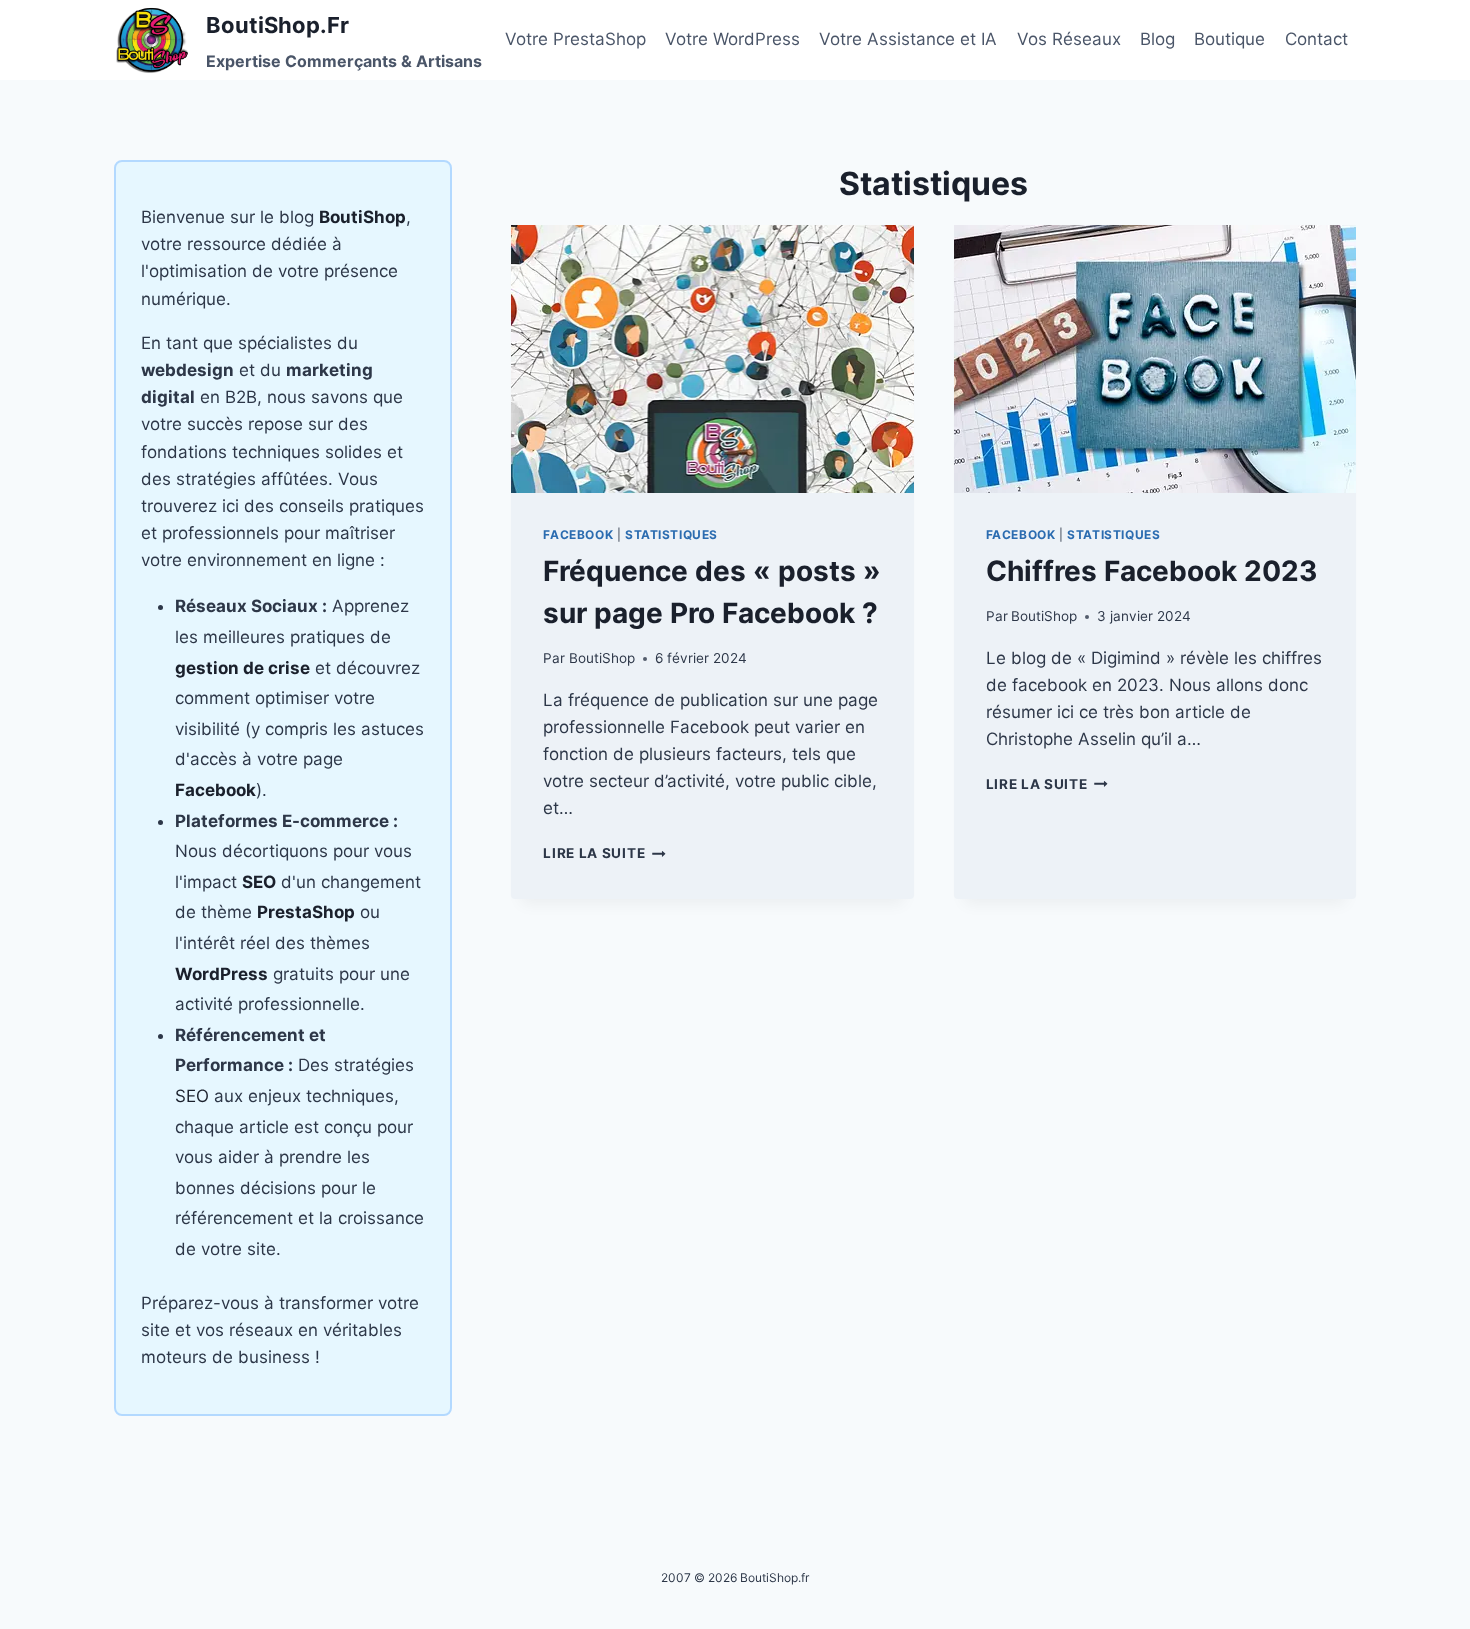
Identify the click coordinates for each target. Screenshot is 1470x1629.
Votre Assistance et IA (908, 39)
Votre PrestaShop (575, 39)
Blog (1157, 39)
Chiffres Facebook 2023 (1151, 571)
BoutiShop (602, 658)
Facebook (578, 534)
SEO (192, 1096)
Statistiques (671, 534)
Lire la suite (604, 853)
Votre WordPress (732, 39)
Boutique (1229, 39)
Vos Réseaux (1069, 39)
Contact (1316, 39)
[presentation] (712, 359)
